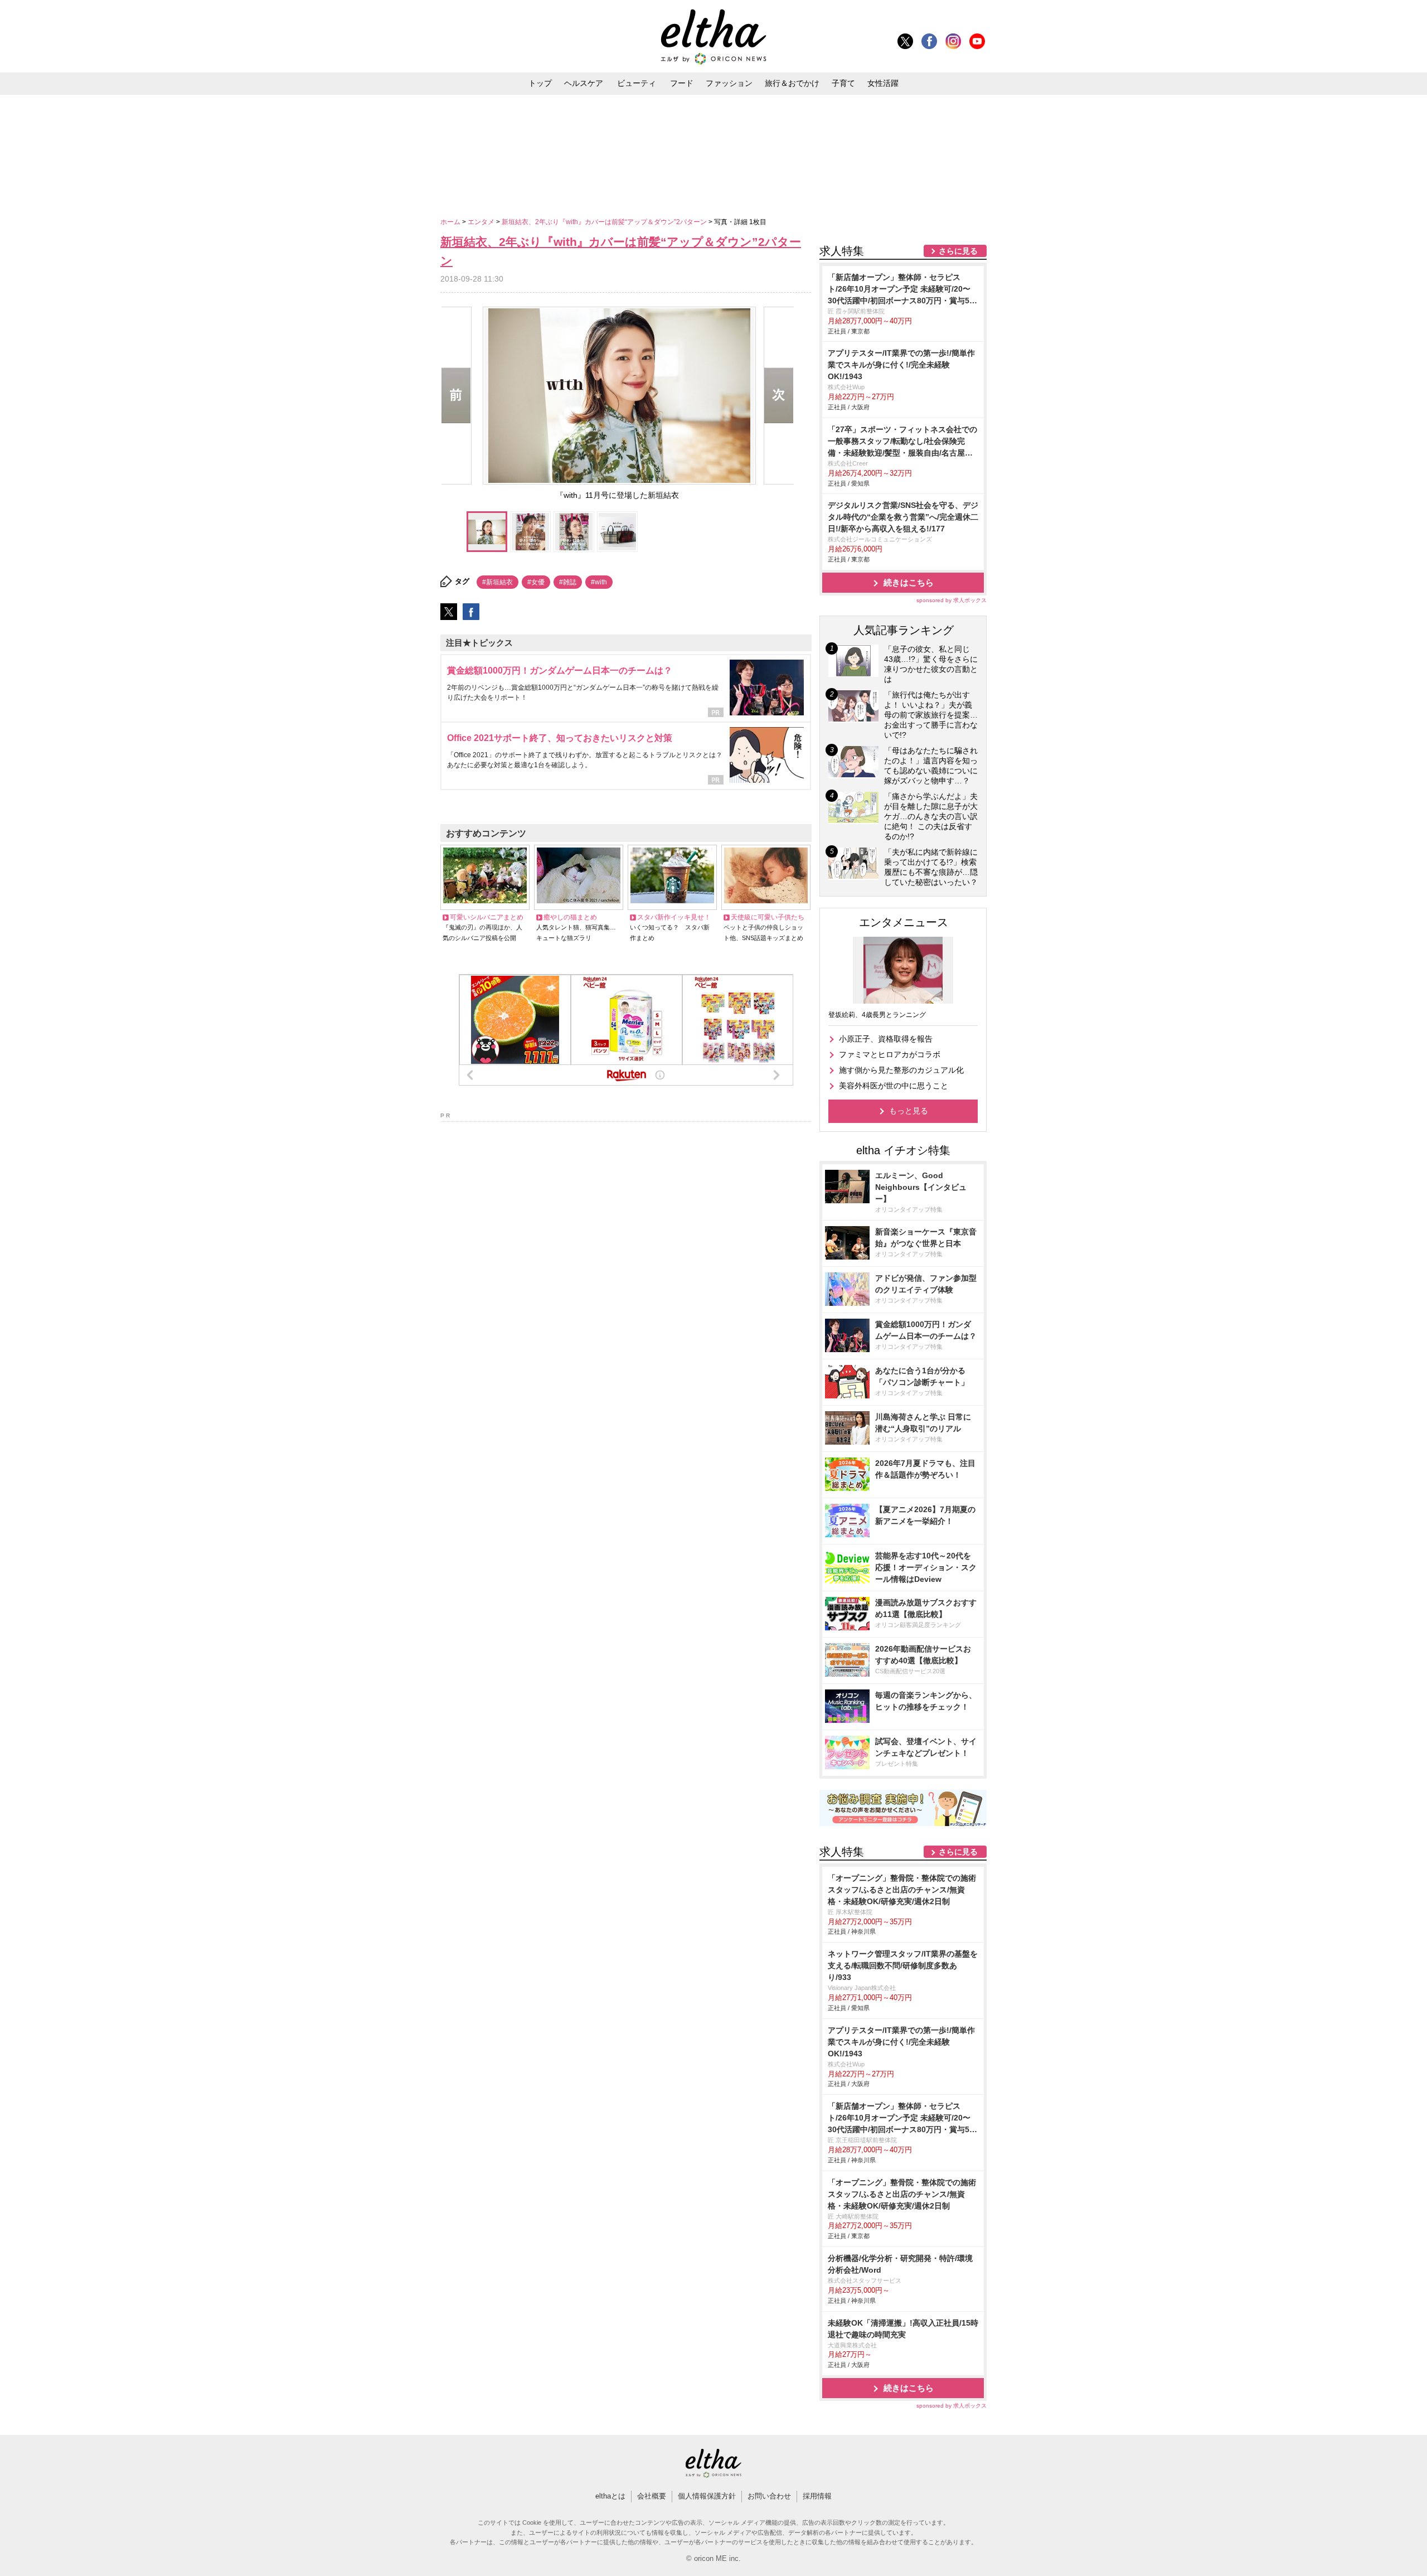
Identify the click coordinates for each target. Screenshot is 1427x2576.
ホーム (451, 222)
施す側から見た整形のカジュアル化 (901, 1070)
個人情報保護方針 (707, 2496)
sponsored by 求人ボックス (952, 600)
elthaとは (610, 2496)
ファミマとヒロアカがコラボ (890, 1054)
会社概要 (652, 2496)
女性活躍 (883, 83)
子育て (843, 83)
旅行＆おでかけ (792, 83)
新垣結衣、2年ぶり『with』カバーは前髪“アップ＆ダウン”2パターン (605, 222)
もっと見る (909, 1111)
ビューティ (637, 83)
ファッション (729, 83)
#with (599, 582)
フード (682, 83)
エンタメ (482, 222)
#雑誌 (568, 582)
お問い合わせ (769, 2496)
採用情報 (817, 2496)
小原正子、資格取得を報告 (886, 1039)
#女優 (536, 582)
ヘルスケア (584, 83)
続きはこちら (909, 582)
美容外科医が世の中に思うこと (894, 1086)
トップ (540, 83)
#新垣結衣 (497, 582)
